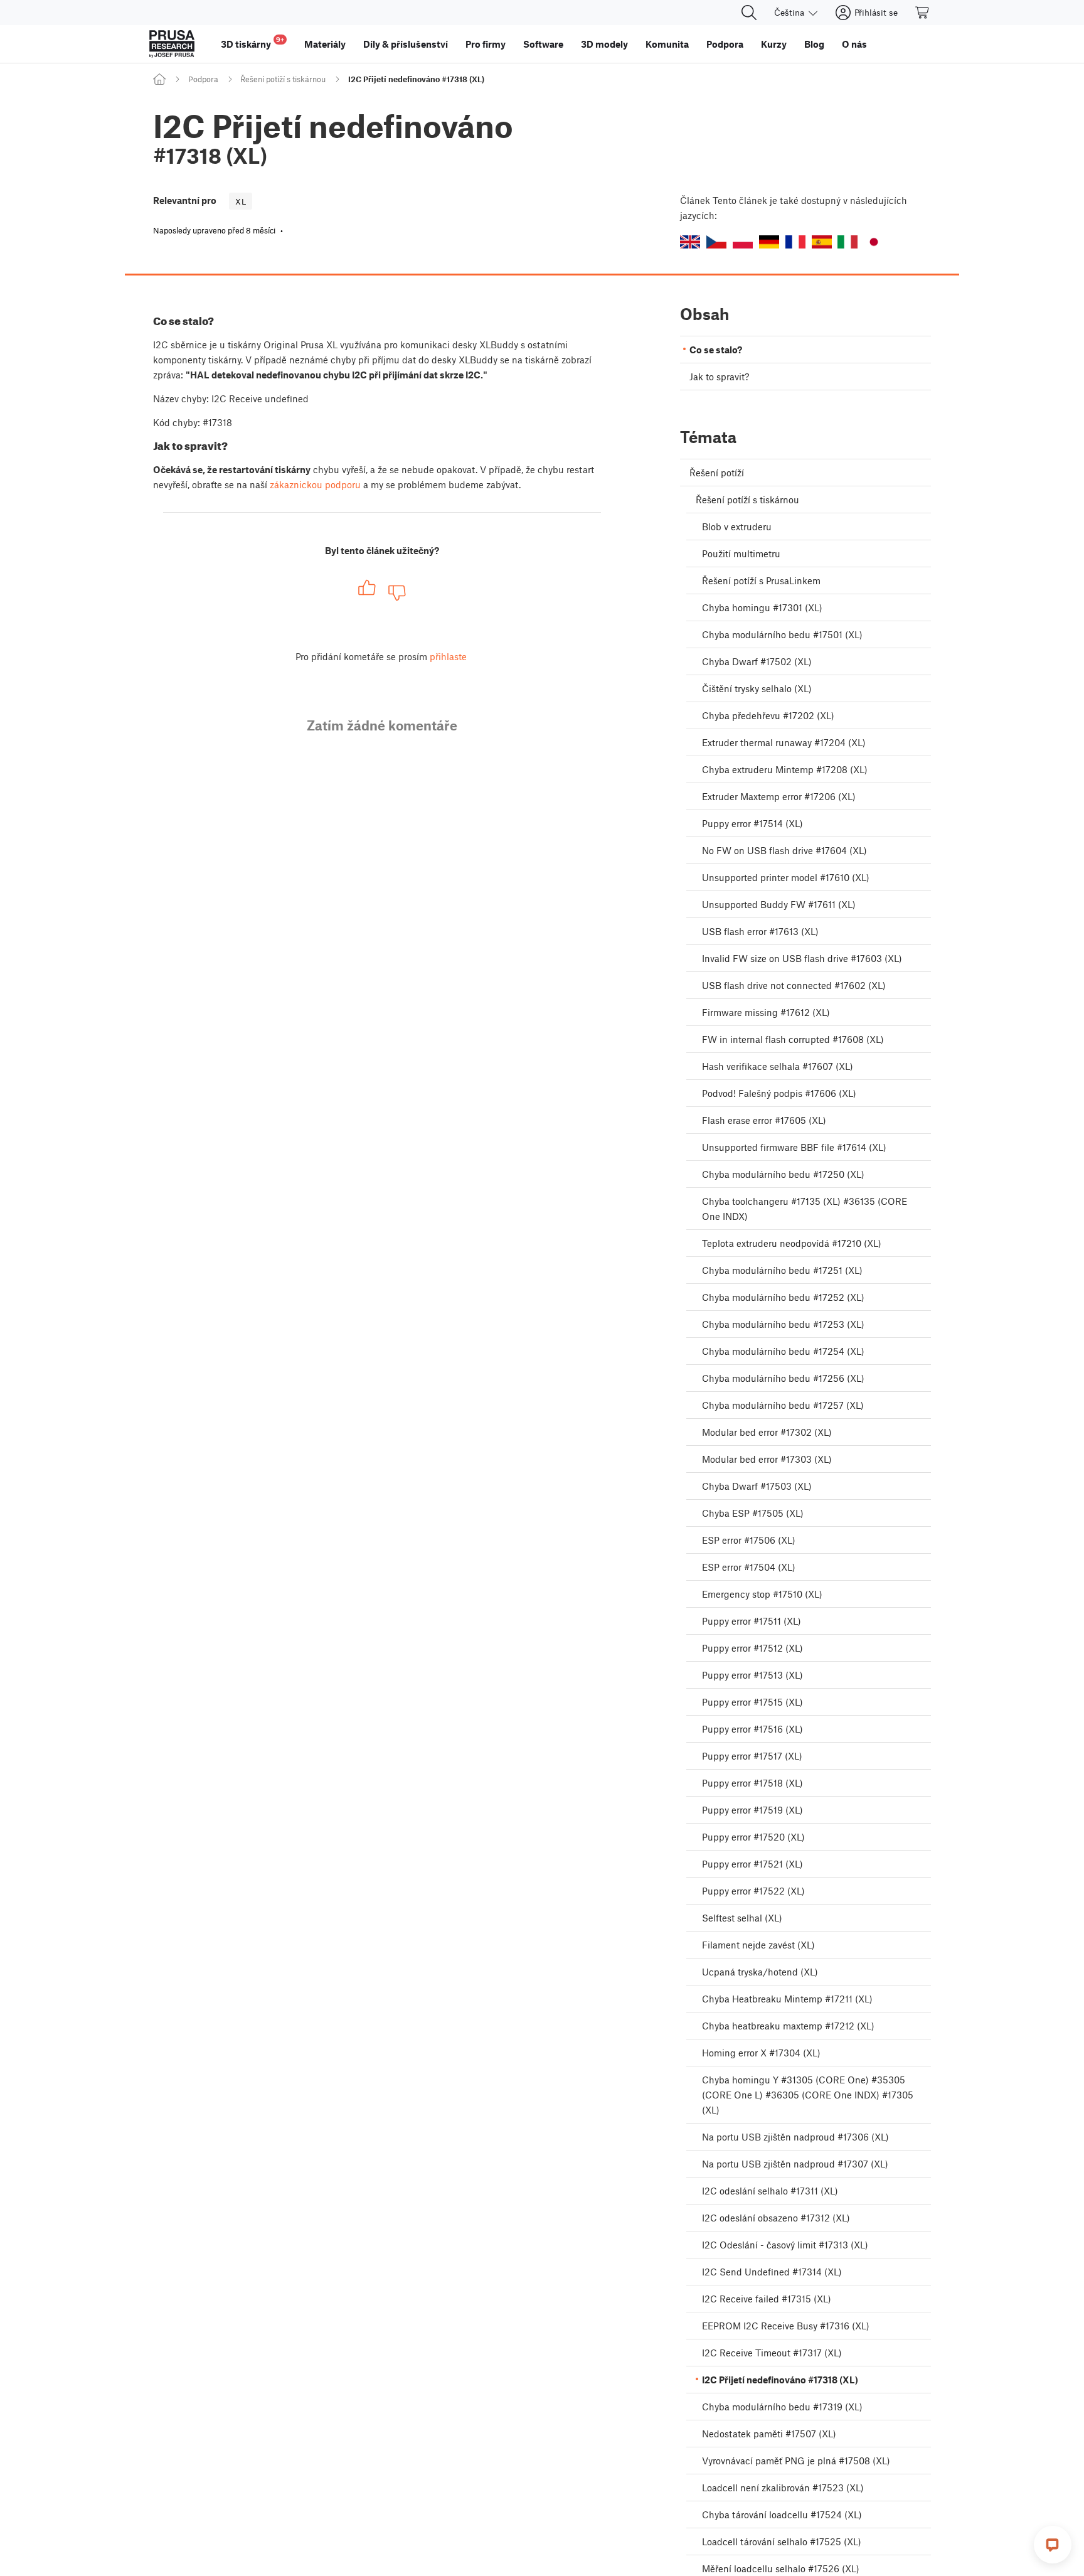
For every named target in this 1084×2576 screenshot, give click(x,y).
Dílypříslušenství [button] (406, 44)
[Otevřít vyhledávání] (749, 13)
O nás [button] (854, 44)
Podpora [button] (725, 44)
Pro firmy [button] (486, 44)
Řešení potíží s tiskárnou (283, 79)
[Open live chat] (1053, 2545)
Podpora (203, 79)
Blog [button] (814, 44)
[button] (690, 242)
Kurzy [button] (774, 44)
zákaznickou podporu (315, 484)
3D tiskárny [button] (252, 42)
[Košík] (923, 13)
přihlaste (448, 656)
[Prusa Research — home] (172, 44)
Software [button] (543, 44)
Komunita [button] (667, 44)
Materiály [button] (325, 44)
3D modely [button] (604, 44)
